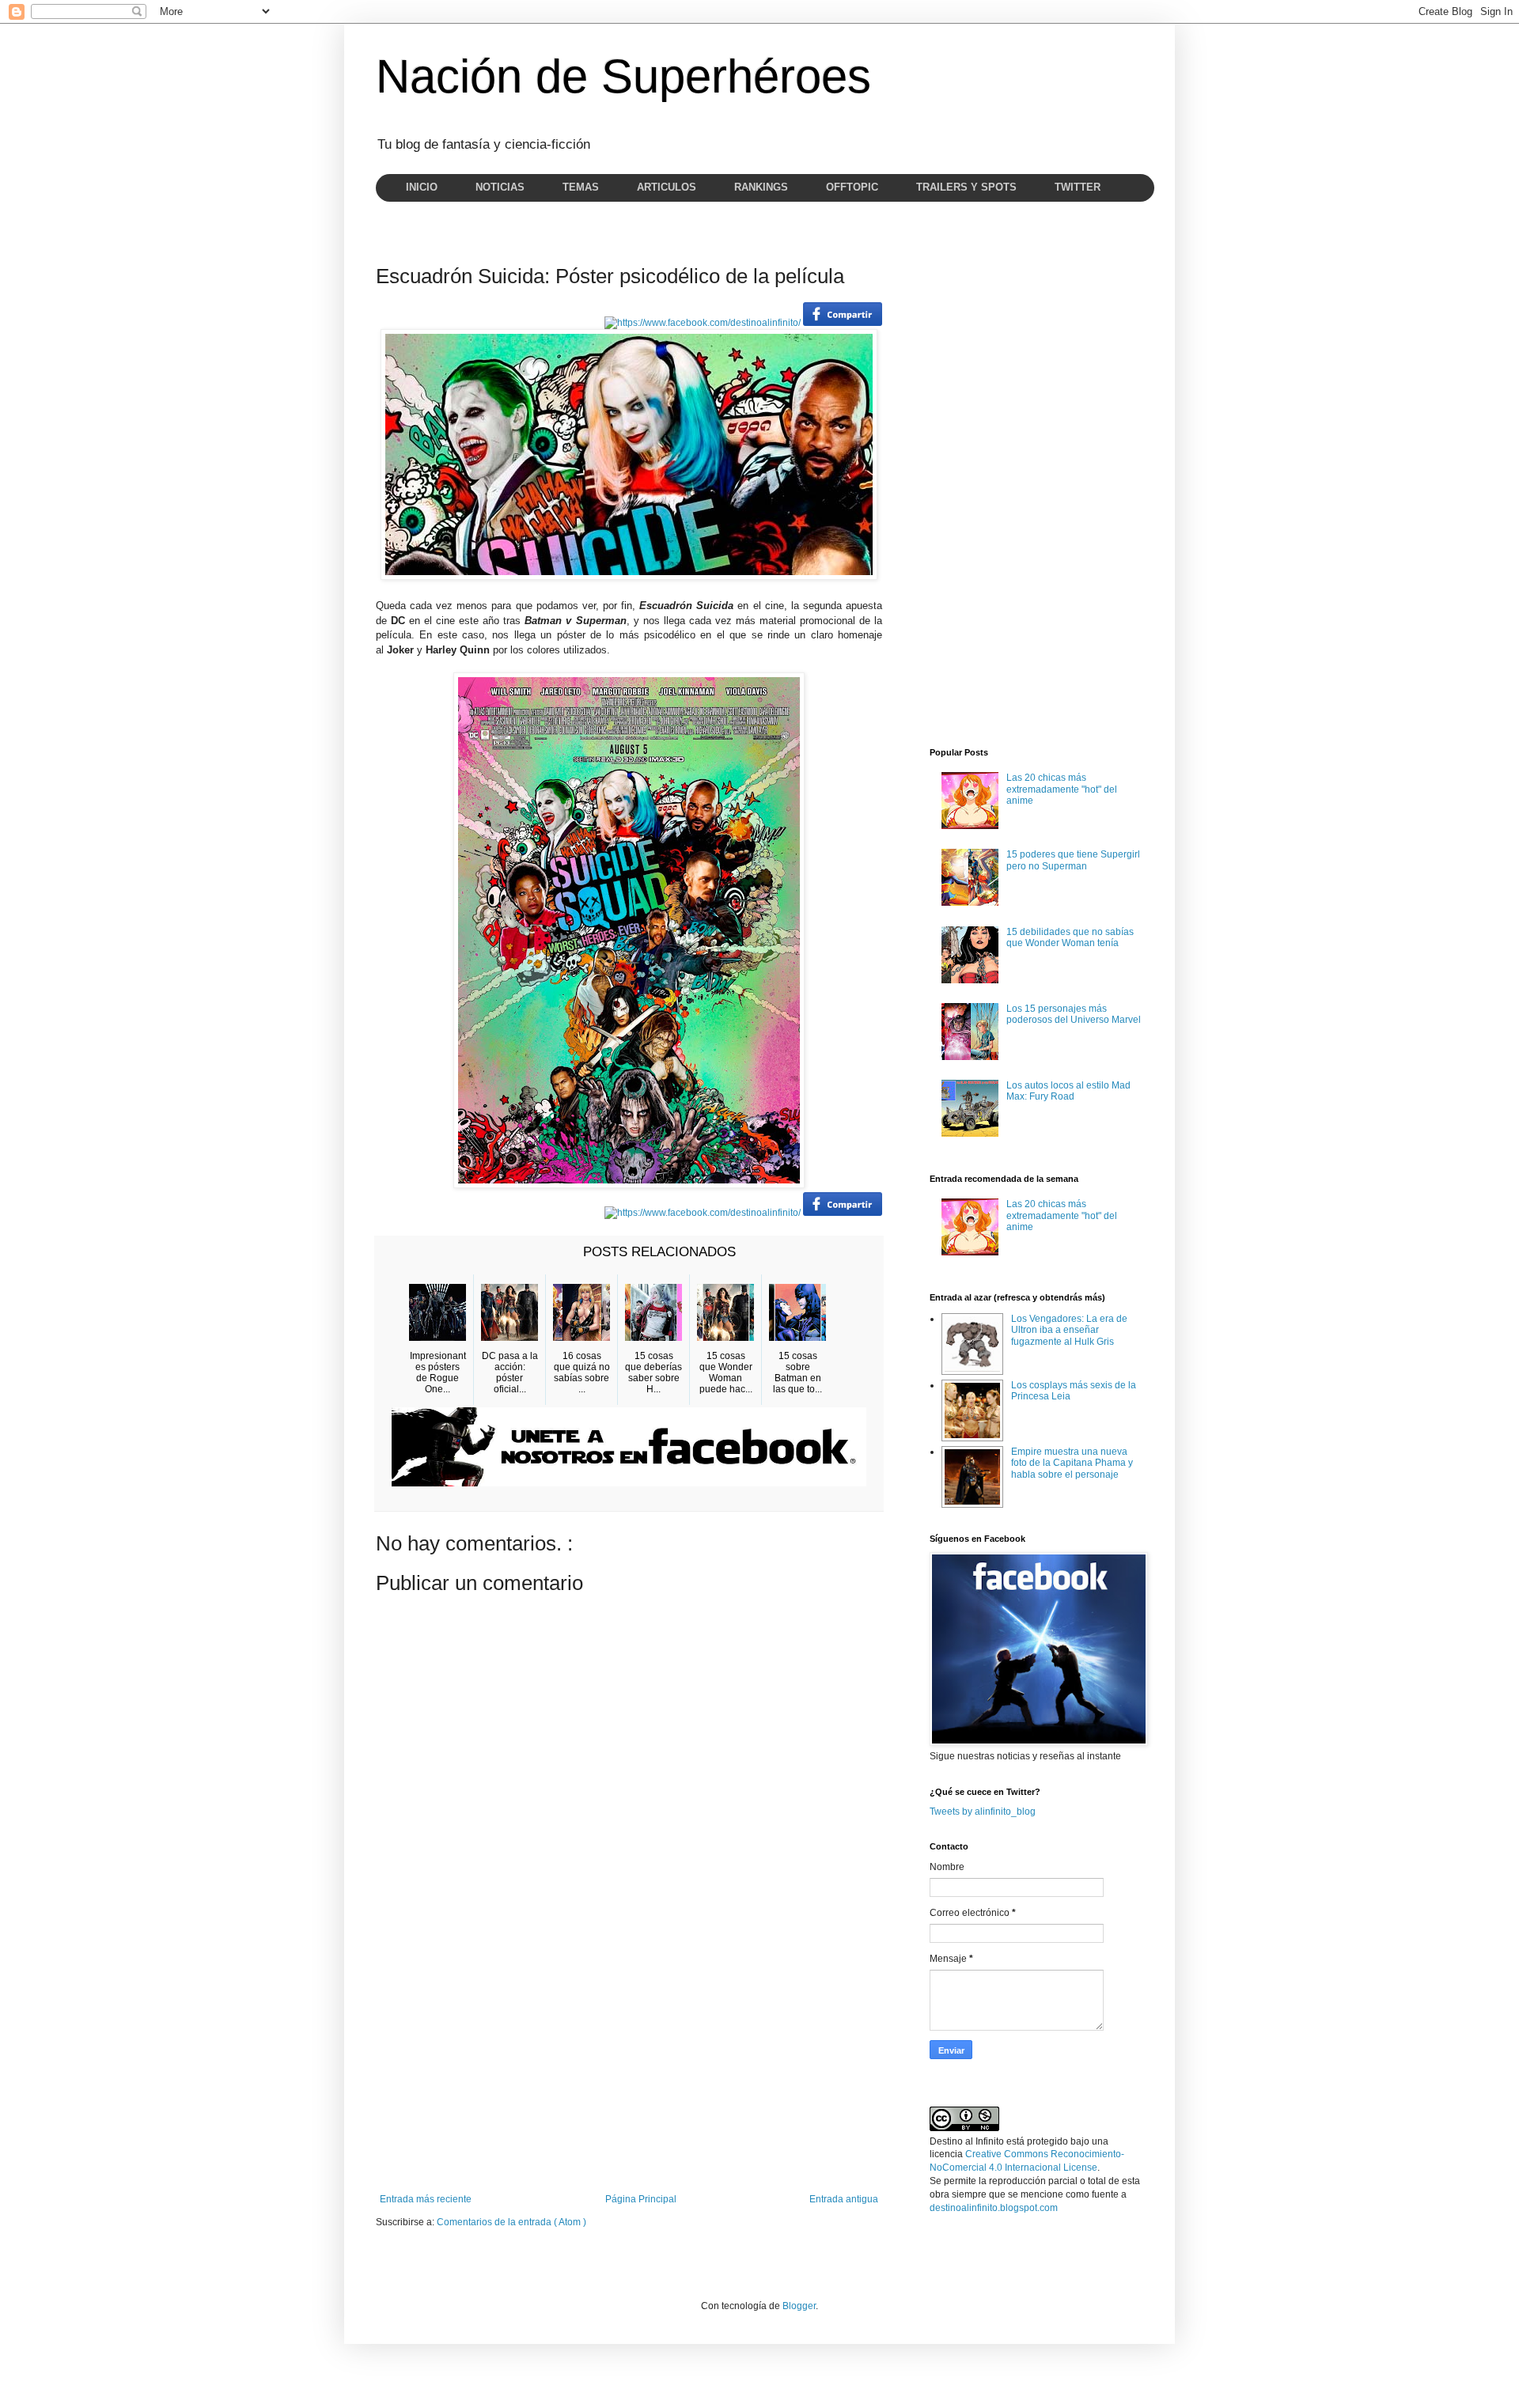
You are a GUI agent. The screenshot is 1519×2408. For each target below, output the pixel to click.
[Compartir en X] (703, 323)
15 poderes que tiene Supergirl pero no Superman (1073, 860)
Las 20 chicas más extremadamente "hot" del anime (1062, 789)
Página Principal (641, 2199)
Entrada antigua (844, 2199)
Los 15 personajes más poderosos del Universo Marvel (1074, 1014)
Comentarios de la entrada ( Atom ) (511, 2222)
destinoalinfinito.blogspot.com (994, 2208)
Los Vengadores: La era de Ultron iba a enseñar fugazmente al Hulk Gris (1069, 1330)
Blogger (799, 2306)
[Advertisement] (629, 2063)
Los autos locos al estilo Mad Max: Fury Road (1068, 1091)
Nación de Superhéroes (623, 76)
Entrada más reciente (426, 2199)
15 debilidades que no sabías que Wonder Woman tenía (1070, 937)
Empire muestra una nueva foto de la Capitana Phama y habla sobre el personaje (1072, 1463)
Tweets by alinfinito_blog (983, 1812)
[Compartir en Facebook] (843, 323)
